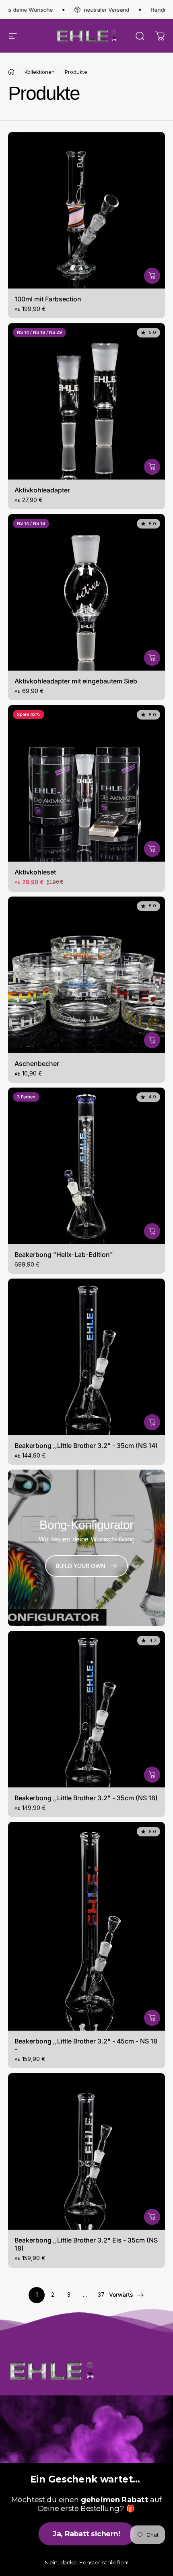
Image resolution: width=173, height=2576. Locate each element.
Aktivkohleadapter (42, 490)
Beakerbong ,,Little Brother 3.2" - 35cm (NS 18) (86, 1798)
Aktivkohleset (35, 872)
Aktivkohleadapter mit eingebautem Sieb (76, 681)
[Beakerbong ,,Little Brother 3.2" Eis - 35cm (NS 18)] (86, 2151)
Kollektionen (40, 72)
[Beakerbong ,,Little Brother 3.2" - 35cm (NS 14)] (86, 1357)
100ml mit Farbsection (48, 299)
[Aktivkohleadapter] (86, 401)
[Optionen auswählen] (152, 276)
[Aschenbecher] (86, 975)
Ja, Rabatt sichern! (86, 2534)
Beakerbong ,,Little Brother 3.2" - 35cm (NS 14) (86, 1446)
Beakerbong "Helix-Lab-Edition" (64, 1254)
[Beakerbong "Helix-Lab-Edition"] (86, 1166)
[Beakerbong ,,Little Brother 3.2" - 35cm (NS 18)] (86, 1709)
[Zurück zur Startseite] (11, 72)
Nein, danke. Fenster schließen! (86, 2563)
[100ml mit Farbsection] (86, 210)
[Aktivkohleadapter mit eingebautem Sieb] (86, 592)
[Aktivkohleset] (86, 783)
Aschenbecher (37, 1063)
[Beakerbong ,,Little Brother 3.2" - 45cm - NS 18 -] (86, 1926)
